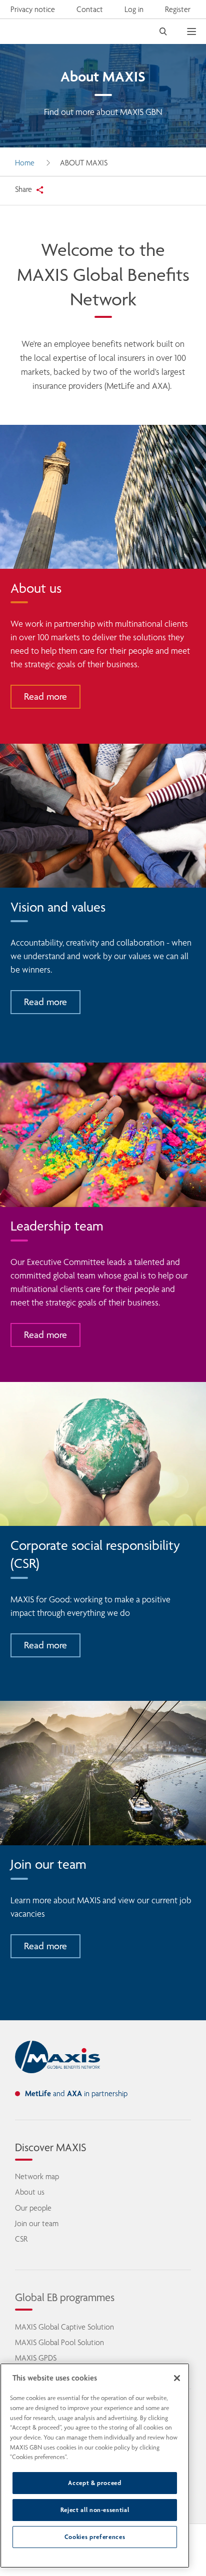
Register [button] (178, 9)
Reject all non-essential (95, 2510)
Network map (37, 2176)
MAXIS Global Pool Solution (59, 2342)
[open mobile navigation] (196, 31)
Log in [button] (134, 9)
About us (30, 2192)
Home (25, 163)
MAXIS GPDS (36, 2358)
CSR (21, 2239)
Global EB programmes (65, 2297)
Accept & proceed (95, 2483)
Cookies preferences (95, 2537)
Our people (33, 2208)
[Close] (177, 2378)
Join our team (37, 2223)
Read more (45, 696)
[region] (95, 2466)
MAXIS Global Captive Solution (64, 2327)
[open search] (163, 31)
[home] (57, 2057)
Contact (90, 9)
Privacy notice (33, 9)
